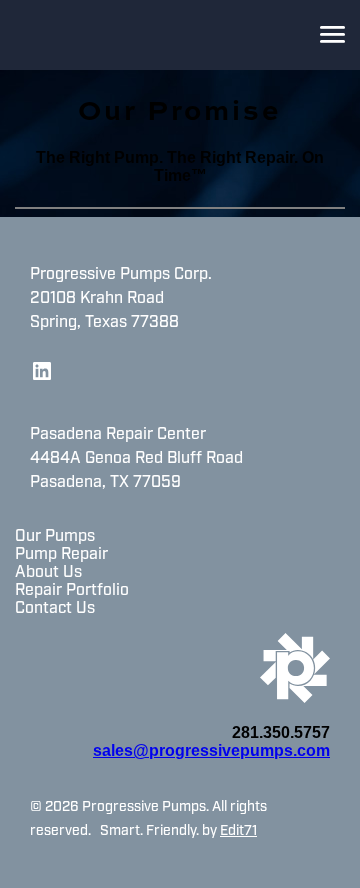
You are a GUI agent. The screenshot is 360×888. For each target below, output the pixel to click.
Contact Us (55, 609)
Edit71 (238, 831)
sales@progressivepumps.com (211, 750)
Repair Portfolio (72, 591)
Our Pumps (55, 537)
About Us (48, 573)
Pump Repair (61, 555)
